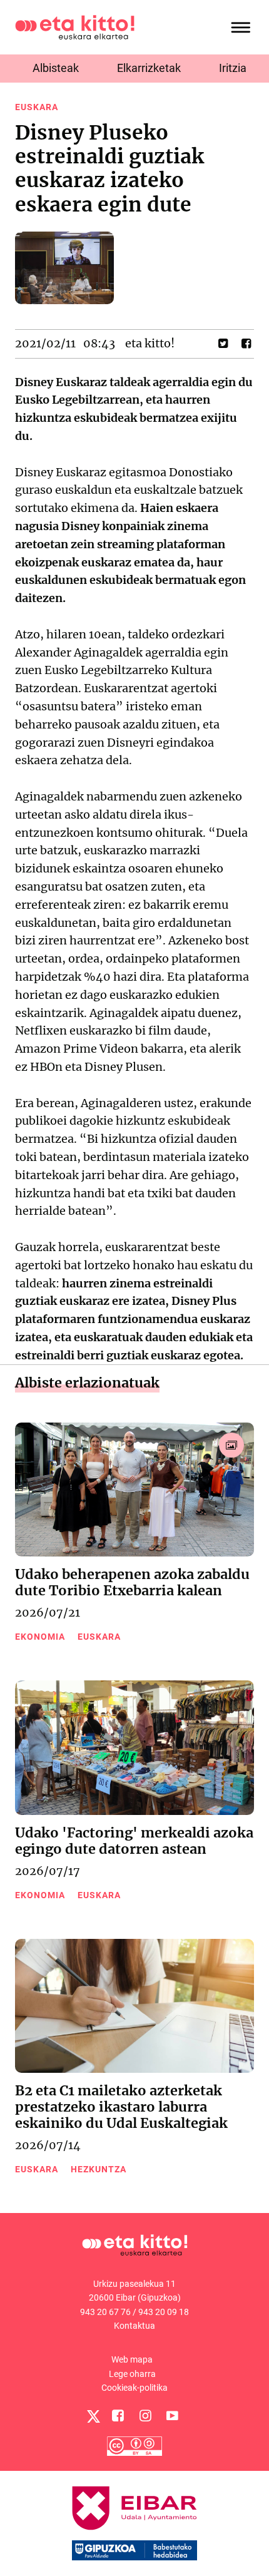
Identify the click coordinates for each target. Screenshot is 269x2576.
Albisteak (56, 68)
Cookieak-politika (134, 2388)
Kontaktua (134, 2326)
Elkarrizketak (149, 68)
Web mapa (132, 2359)
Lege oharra (132, 2374)
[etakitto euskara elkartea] (75, 27)
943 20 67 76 (105, 2312)
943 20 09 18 (164, 2312)
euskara (37, 107)
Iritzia (233, 68)
